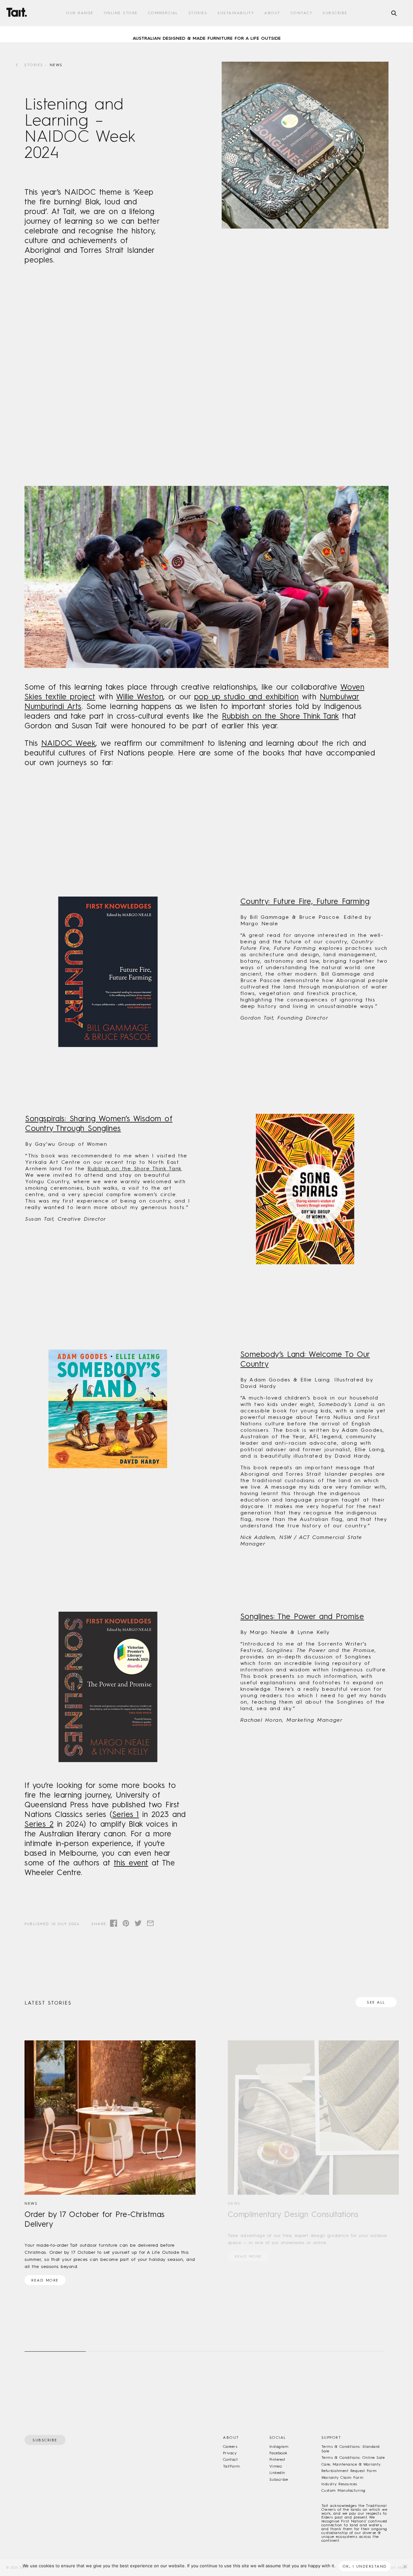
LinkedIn (277, 2473)
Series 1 (126, 1814)
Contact (302, 13)
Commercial (163, 13)
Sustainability (236, 13)
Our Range (80, 13)
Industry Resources (339, 2484)
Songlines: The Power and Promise (302, 1616)
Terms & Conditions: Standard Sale (351, 2449)
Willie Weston (140, 697)
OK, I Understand (365, 2566)
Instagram (279, 2447)
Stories (198, 13)
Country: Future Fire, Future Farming (305, 901)
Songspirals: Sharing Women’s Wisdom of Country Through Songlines (99, 1123)
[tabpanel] (206, 34)
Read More (45, 2280)
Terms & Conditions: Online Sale (353, 2458)
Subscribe (335, 13)
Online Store (121, 13)
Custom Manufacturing (343, 2490)
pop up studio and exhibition (247, 697)
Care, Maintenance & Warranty (351, 2464)
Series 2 (39, 1824)
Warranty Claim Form (342, 2478)
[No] (405, 2566)
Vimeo (276, 2466)
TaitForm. (232, 2466)
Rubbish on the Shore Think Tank (280, 716)
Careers (230, 2447)
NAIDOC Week (69, 743)
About (272, 13)
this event (131, 1863)
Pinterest (277, 2459)
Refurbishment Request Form (349, 2471)
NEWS (56, 65)
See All (376, 2002)
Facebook (278, 2453)
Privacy (230, 2453)
